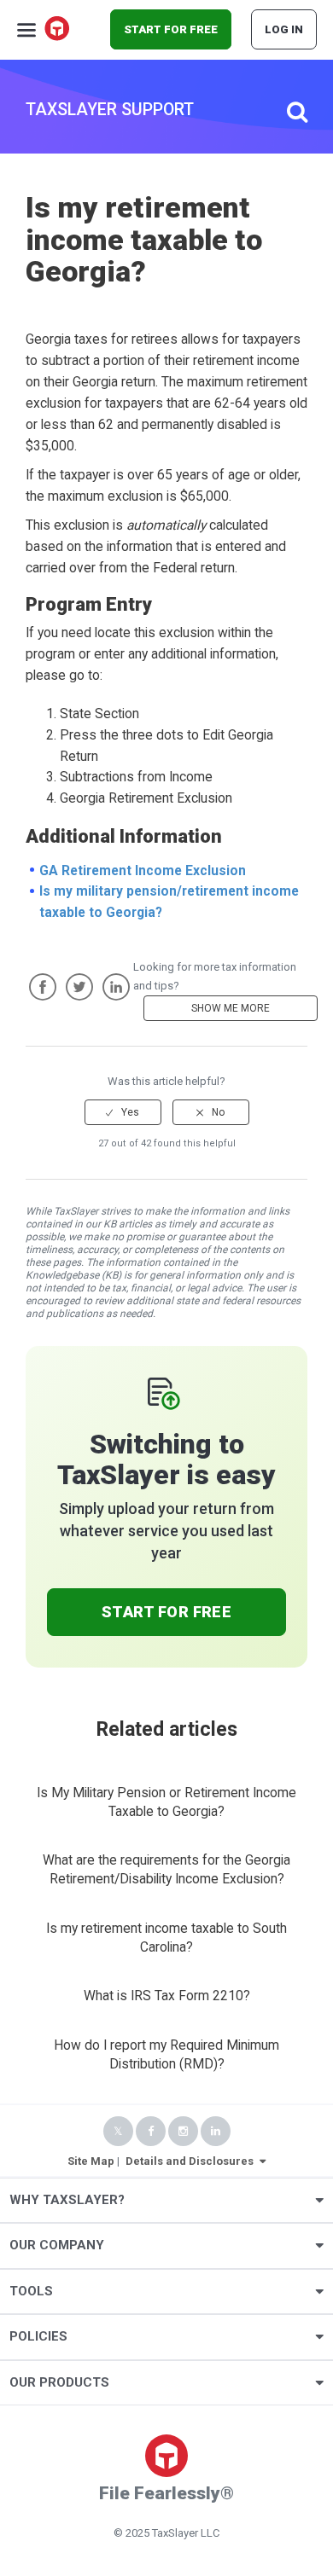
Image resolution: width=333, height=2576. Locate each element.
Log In (284, 29)
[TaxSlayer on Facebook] (151, 2131)
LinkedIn (116, 987)
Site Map (91, 2161)
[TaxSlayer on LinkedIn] (216, 2131)
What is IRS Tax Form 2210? (167, 1996)
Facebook (43, 987)
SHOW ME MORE (231, 1008)
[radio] (123, 1112)
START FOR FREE (171, 29)
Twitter (79, 987)
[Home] (58, 30)
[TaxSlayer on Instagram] (183, 2131)
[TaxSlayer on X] (118, 2131)
